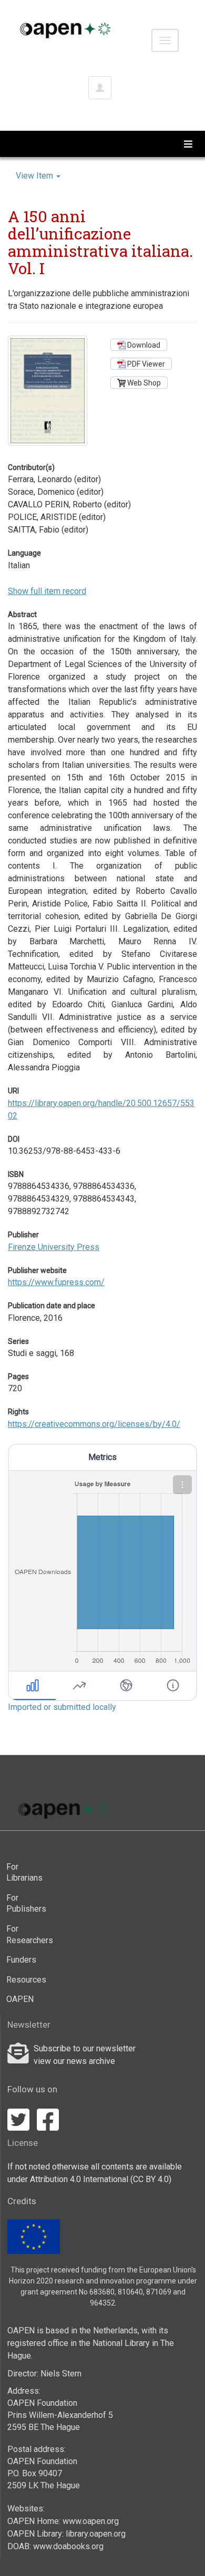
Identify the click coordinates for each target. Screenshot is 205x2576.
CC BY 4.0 (151, 2179)
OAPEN (20, 1999)
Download (143, 345)
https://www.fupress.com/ (56, 1282)
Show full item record (47, 591)
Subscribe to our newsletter (85, 2048)
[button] (182, 1485)
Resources (25, 1980)
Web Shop (143, 383)
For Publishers (25, 1904)
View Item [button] (35, 176)
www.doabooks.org (68, 2546)
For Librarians (24, 1873)
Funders (21, 1960)
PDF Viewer (145, 364)
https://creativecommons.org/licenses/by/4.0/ (94, 1424)
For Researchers (25, 1934)
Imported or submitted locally (62, 1707)
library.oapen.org (96, 2534)
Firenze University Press (54, 1247)
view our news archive (74, 2061)
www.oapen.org (91, 2521)
